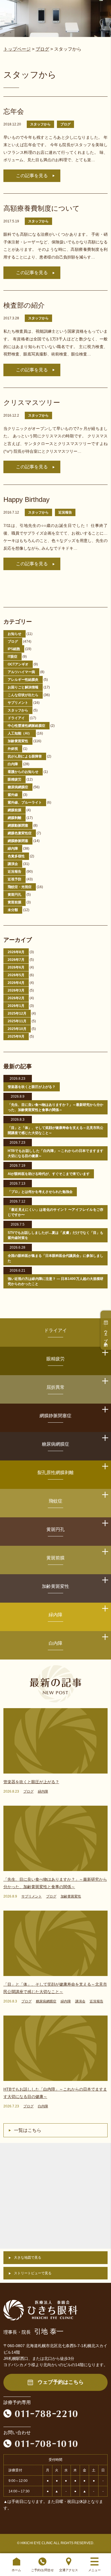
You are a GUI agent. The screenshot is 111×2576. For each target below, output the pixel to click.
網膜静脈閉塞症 (55, 1416)
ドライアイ (16, 718)
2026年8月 (16, 952)
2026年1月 (16, 1006)
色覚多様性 (16, 856)
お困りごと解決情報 (23, 687)
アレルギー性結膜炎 (23, 680)
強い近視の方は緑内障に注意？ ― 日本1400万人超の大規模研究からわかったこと (56, 1281)
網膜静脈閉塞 (18, 841)
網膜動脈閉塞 (18, 825)
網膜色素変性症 (20, 833)
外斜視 (13, 749)
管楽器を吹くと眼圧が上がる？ (32, 1087)
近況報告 (65, 512)
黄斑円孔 (15, 895)
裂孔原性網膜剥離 (55, 1473)
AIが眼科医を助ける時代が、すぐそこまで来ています (49, 1174)
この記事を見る (32, 176)
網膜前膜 (15, 810)
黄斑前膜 (15, 902)
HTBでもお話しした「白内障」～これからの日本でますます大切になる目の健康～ (56, 1153)
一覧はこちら (28, 2130)
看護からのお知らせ (23, 772)
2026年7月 (16, 960)
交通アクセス (69, 2570)
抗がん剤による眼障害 (25, 756)
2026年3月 (16, 990)
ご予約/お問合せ (42, 2570)
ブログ (65, 124)
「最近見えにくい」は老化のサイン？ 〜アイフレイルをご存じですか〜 (56, 1212)
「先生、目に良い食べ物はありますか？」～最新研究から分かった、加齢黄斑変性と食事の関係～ (56, 1107)
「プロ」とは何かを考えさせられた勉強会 (40, 1192)
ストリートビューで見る (33, 2273)
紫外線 (13, 795)
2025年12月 (17, 1013)
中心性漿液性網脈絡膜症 (26, 726)
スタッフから (40, 124)
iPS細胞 (14, 649)
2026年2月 (16, 998)
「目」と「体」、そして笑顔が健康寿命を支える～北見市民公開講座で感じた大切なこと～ (56, 1130)
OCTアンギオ (18, 664)
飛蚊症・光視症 (20, 887)
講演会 (13, 864)
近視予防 (15, 879)
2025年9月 (16, 1036)
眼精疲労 (15, 779)
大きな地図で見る (28, 2258)
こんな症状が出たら (23, 695)
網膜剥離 (15, 818)
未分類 (13, 910)
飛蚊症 (55, 1501)
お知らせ (15, 634)
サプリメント (18, 703)
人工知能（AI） (20, 733)
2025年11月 (17, 1021)
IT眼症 (13, 657)
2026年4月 (16, 983)
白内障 (13, 764)
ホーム (16, 2570)
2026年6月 (16, 967)
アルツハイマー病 (21, 672)
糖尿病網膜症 (18, 787)
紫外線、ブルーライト (25, 802)
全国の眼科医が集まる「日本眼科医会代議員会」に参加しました (56, 1258)
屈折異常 (55, 1387)
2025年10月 (17, 1029)
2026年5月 (16, 975)
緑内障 (13, 849)
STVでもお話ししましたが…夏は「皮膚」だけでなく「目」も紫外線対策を (56, 1235)
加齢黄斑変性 (18, 741)
